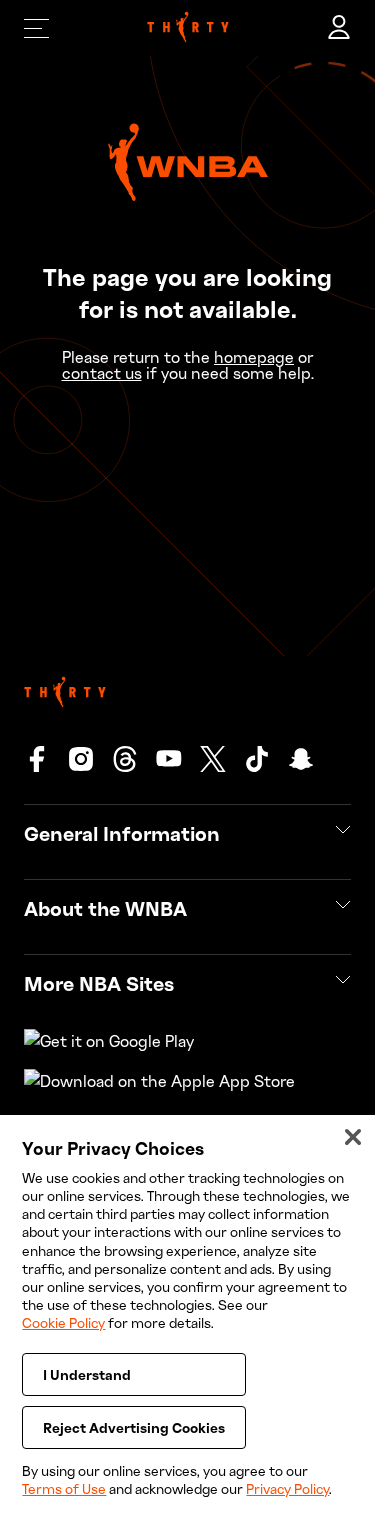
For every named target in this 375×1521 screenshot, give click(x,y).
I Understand (87, 1374)
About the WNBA (105, 908)
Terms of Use (64, 1488)
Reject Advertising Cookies (134, 1427)
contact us (102, 373)
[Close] (353, 1137)
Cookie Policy (63, 1322)
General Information (122, 833)
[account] (339, 28)
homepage (254, 357)
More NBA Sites (99, 983)
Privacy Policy (287, 1488)
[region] (187, 1318)
